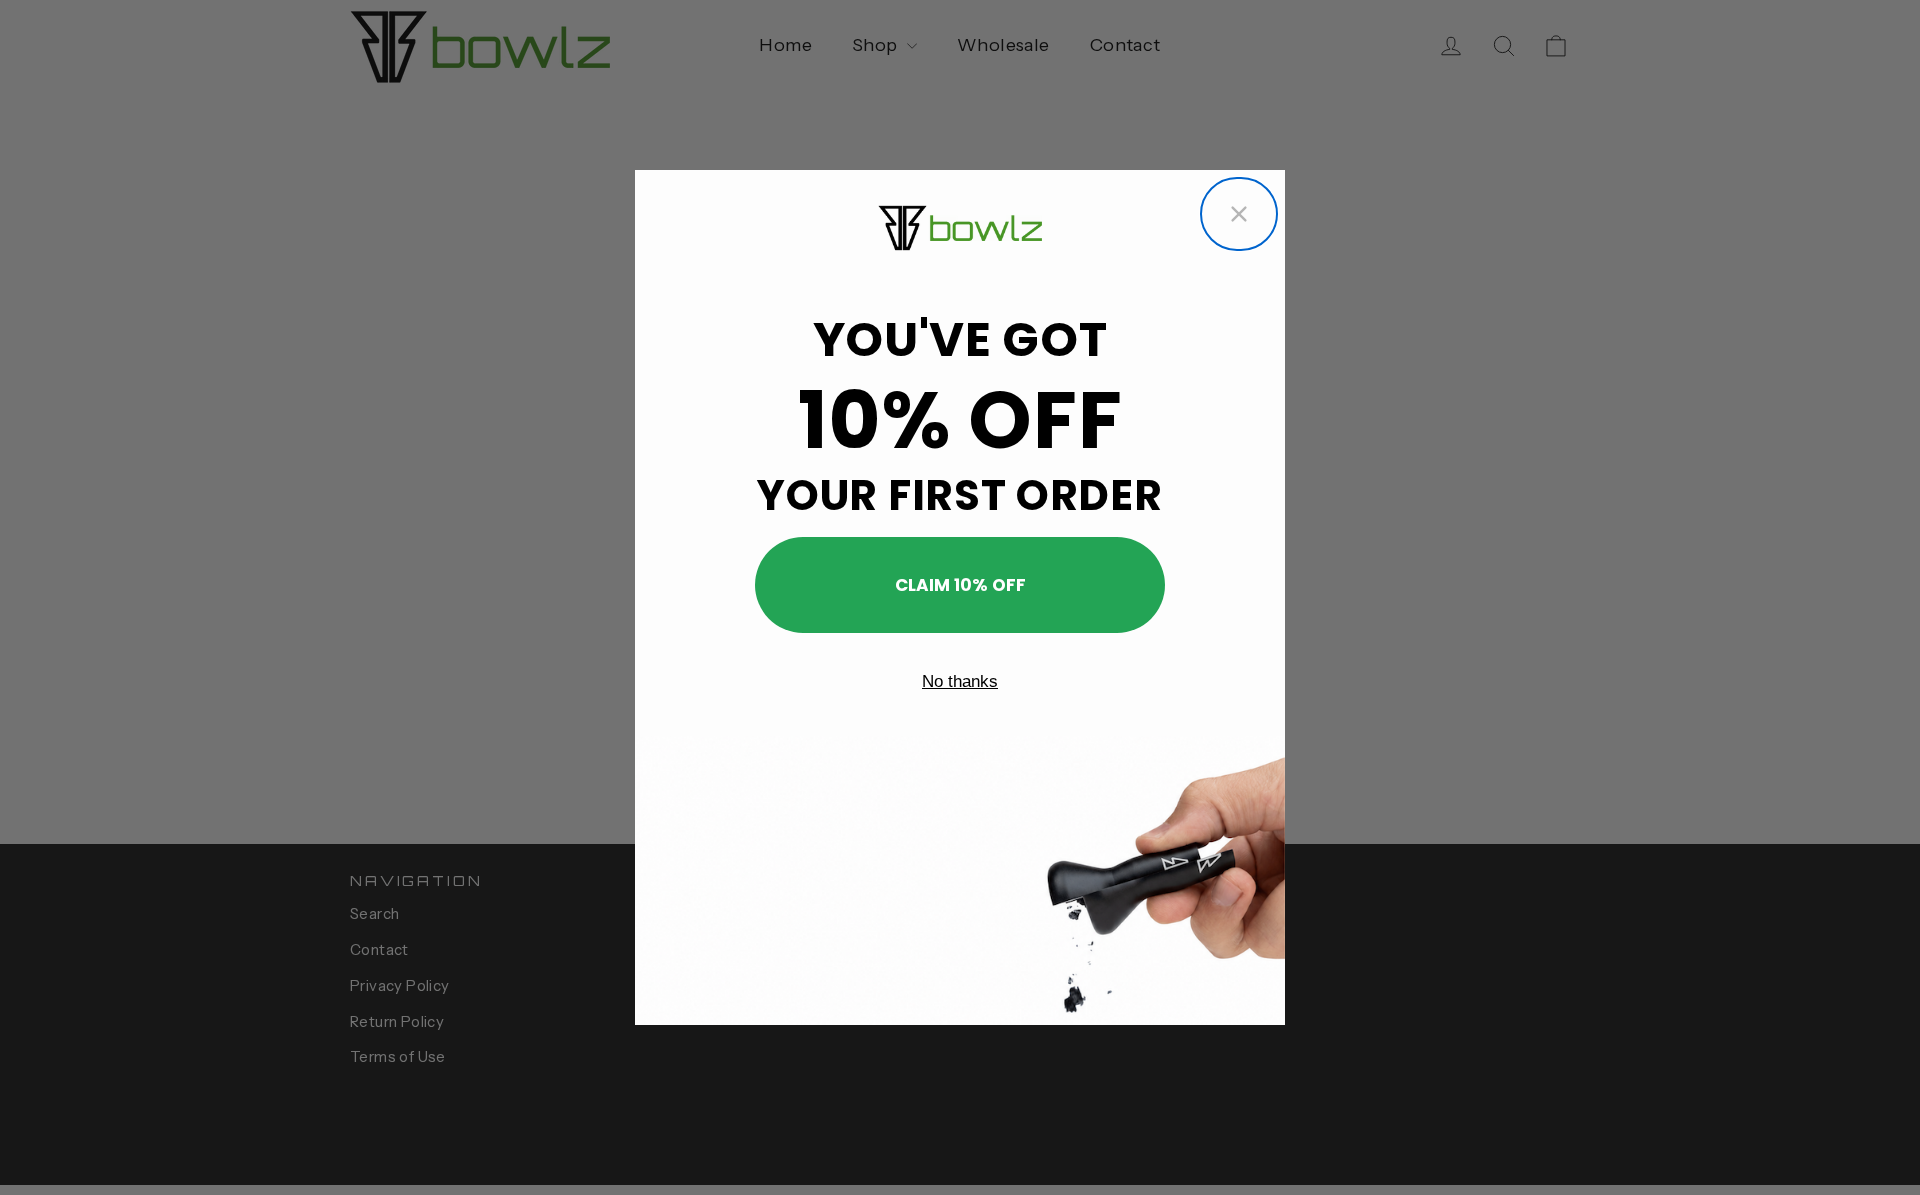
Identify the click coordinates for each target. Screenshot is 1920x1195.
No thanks (960, 681)
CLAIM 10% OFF (960, 585)
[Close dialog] (1239, 214)
